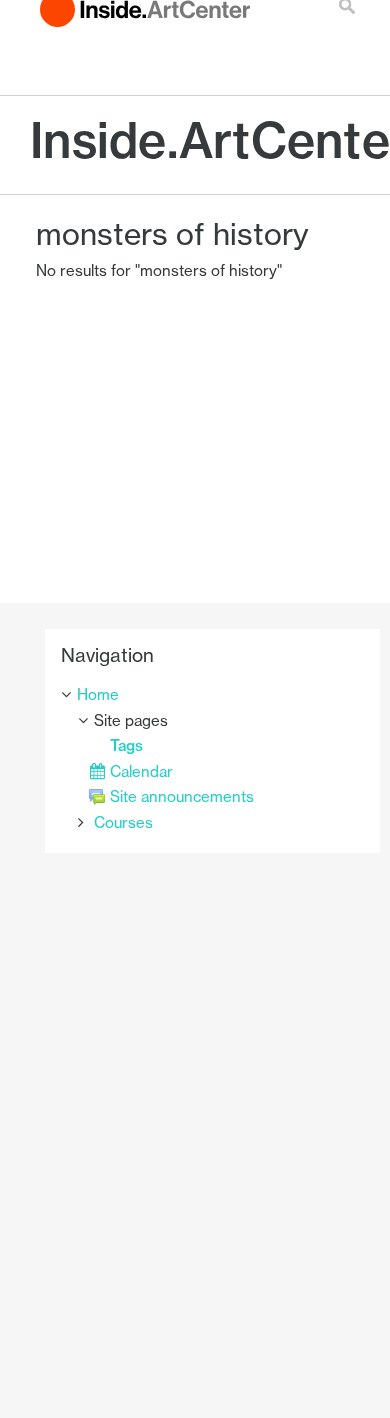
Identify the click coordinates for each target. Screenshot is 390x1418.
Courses (123, 822)
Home (98, 694)
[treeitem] (212, 695)
